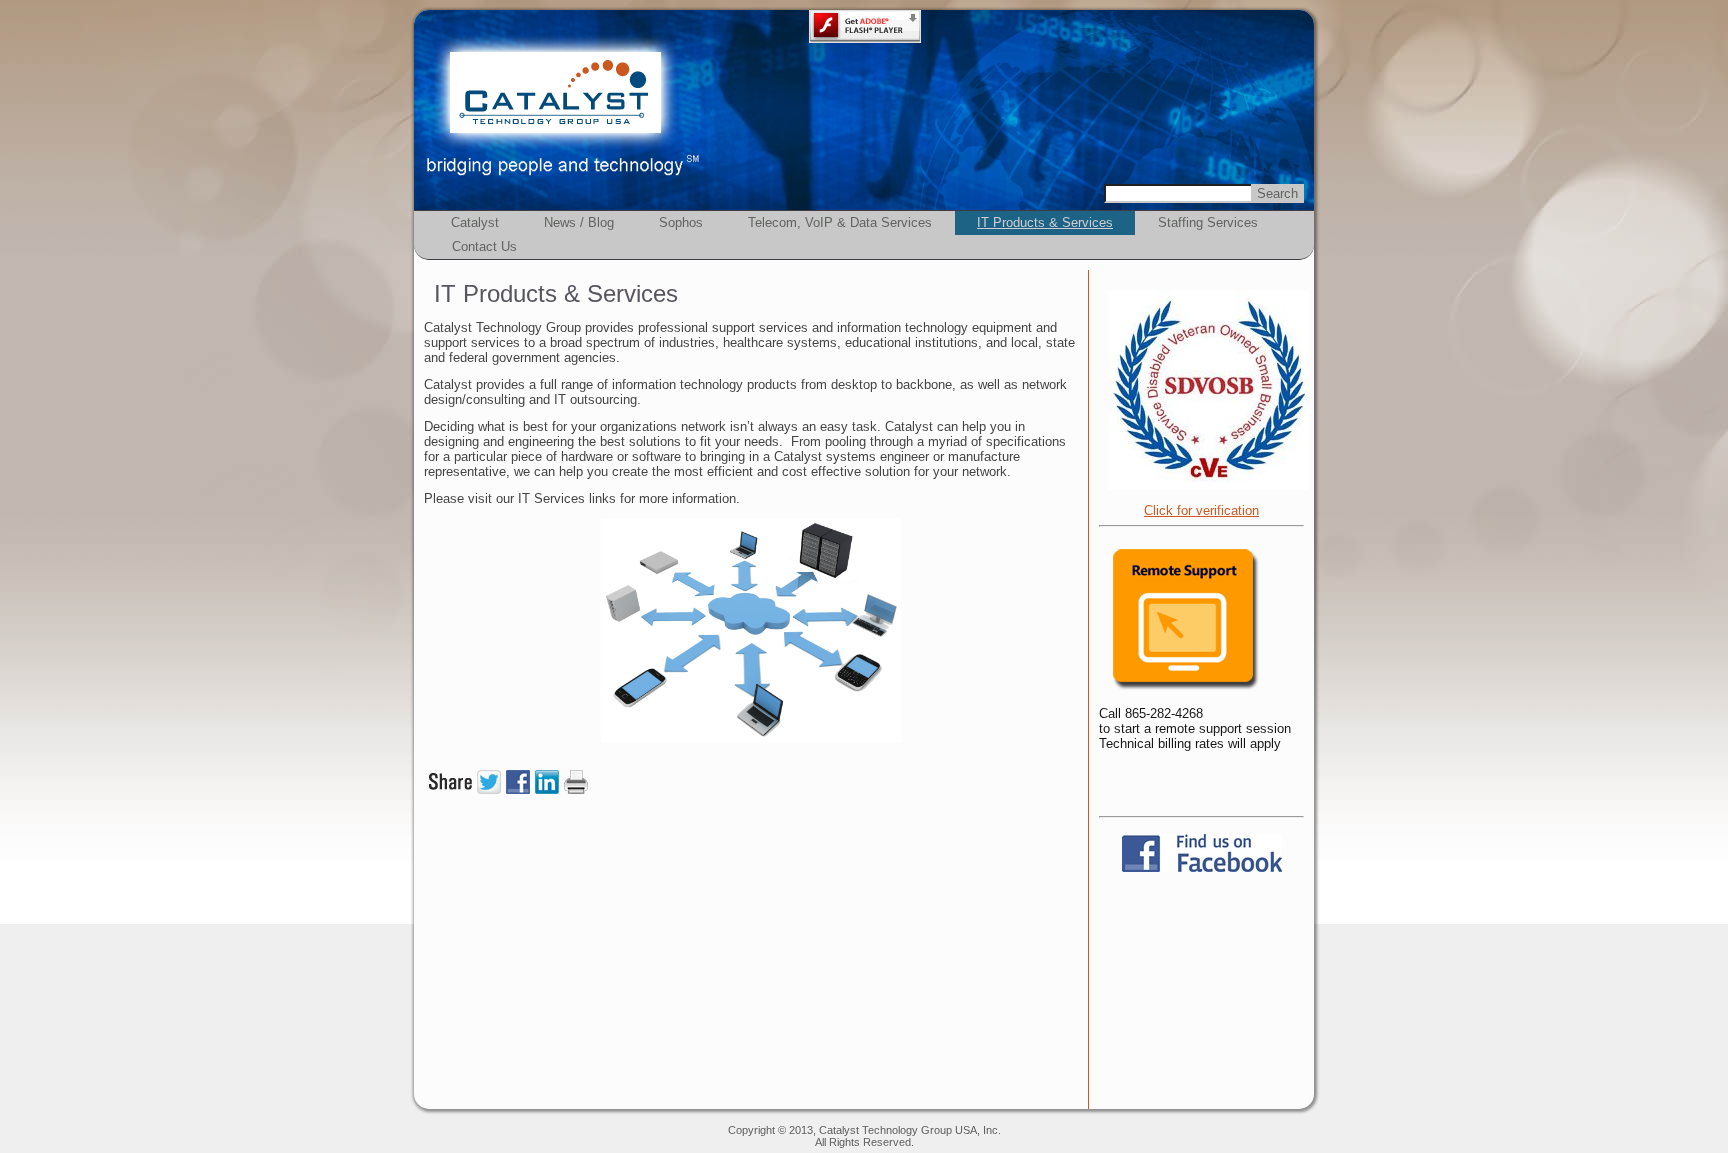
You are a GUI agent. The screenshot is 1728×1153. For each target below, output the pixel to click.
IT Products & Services (1045, 222)
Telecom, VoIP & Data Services (840, 222)
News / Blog (579, 222)
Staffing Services (1208, 222)
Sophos (681, 222)
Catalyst (475, 222)
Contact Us (484, 246)
